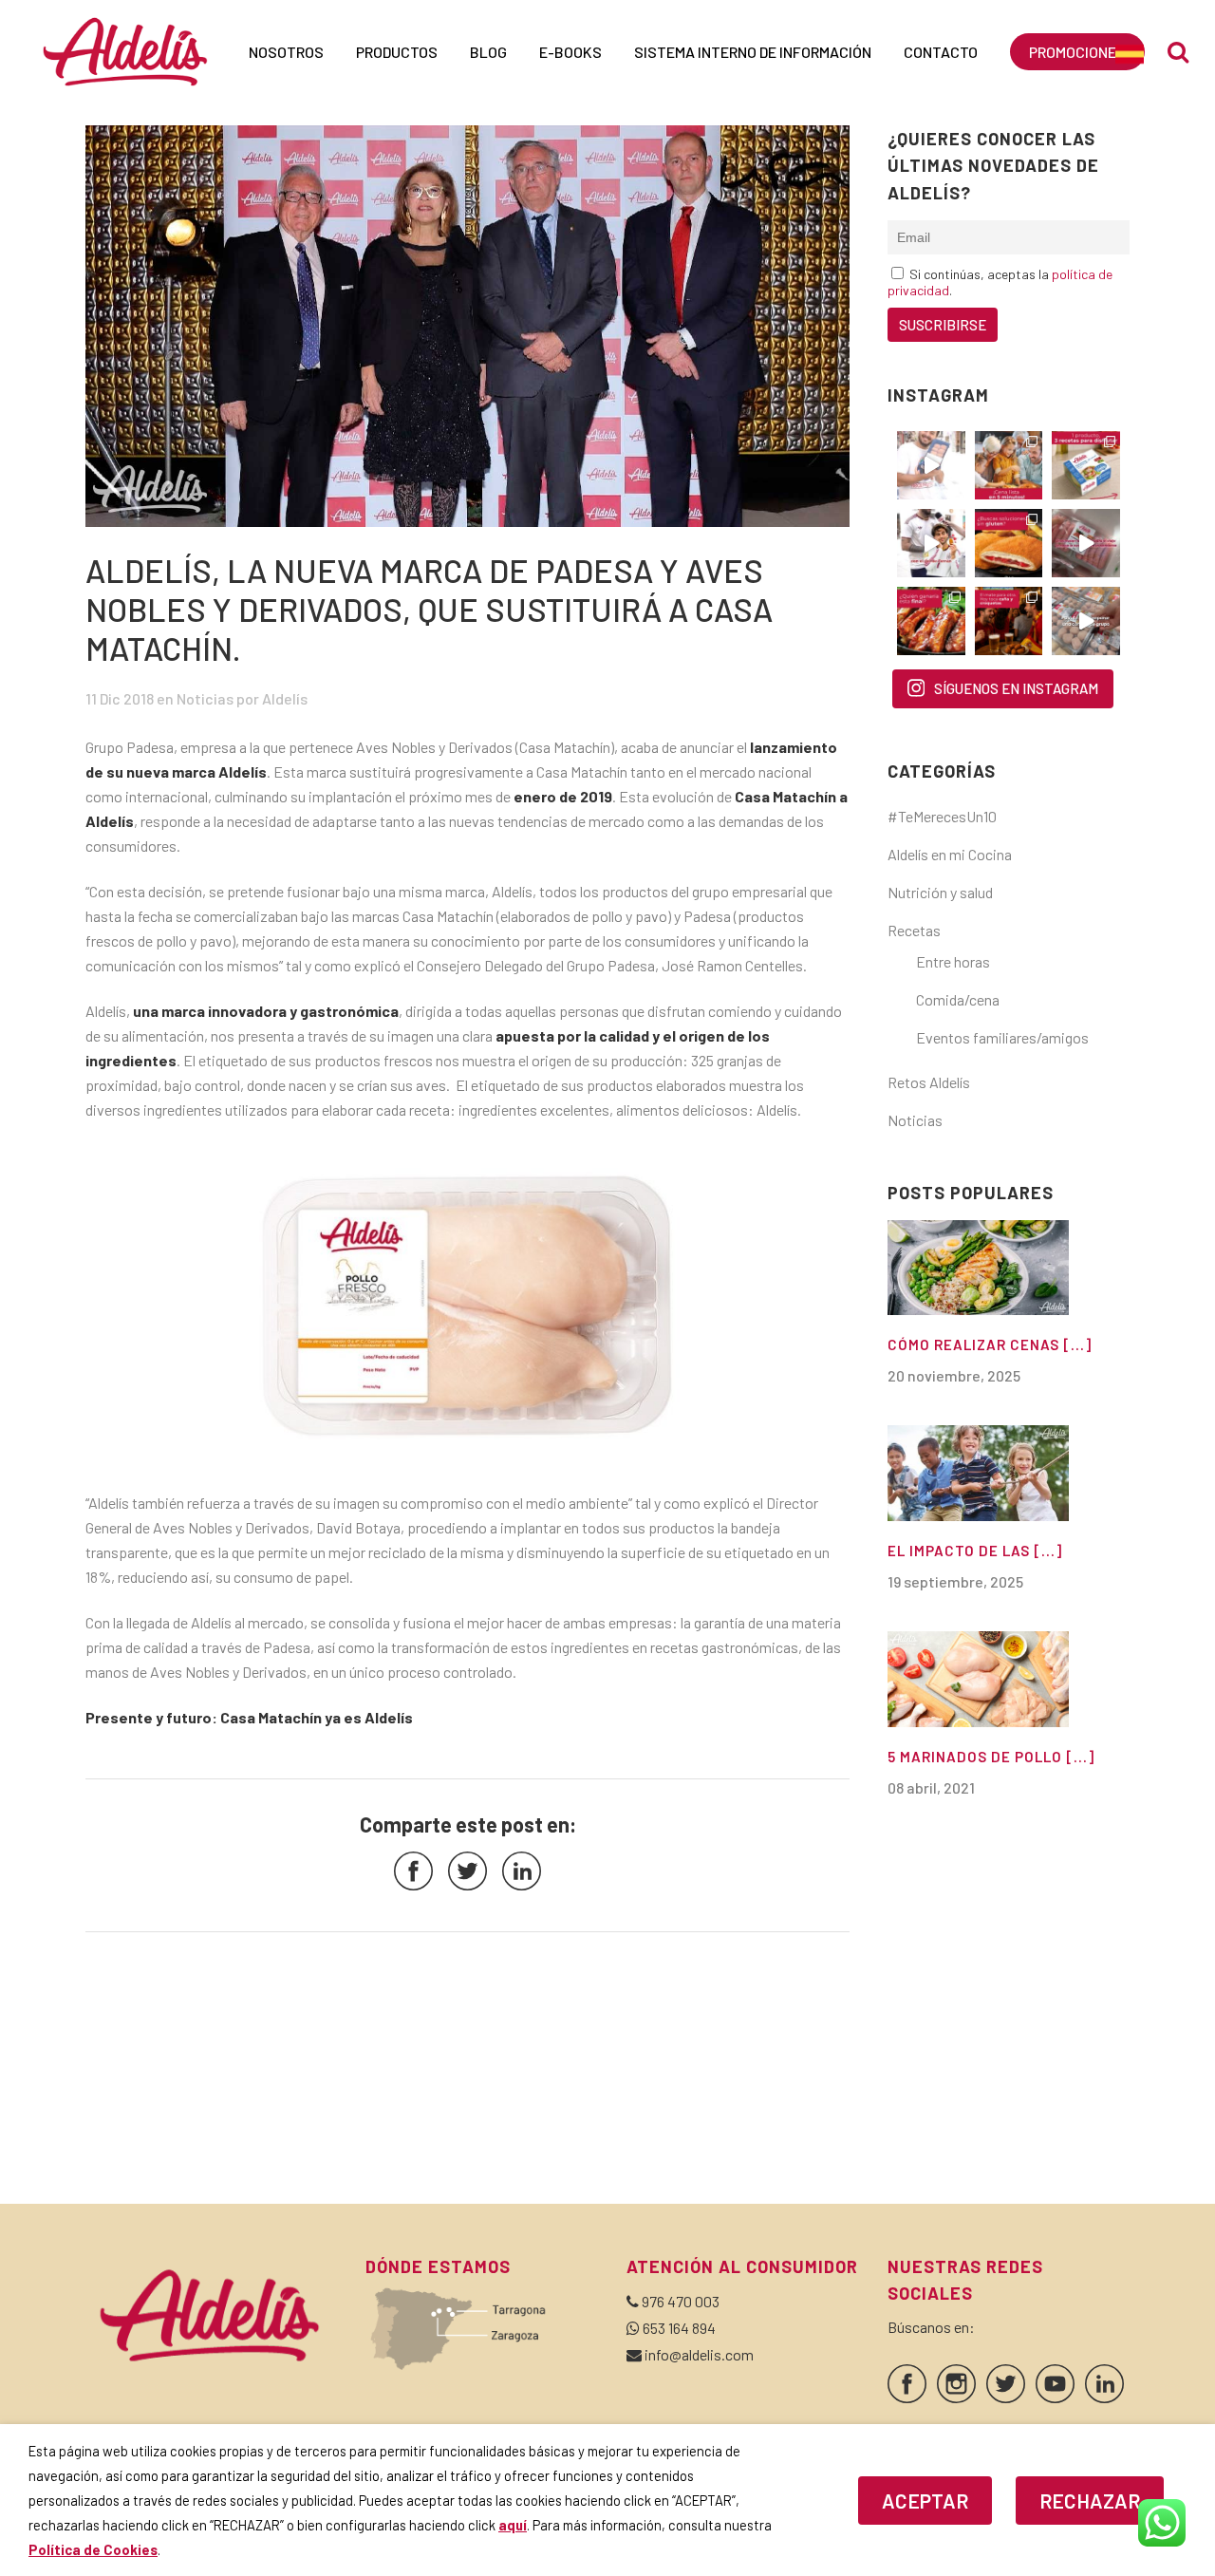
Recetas (914, 930)
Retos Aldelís (929, 1082)
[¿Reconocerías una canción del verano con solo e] (931, 465)
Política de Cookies (93, 2549)
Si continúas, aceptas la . (1000, 282)
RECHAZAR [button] (1090, 2501)
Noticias (205, 698)
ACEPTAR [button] (925, 2501)
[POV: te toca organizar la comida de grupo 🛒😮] (1086, 621)
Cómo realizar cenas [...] (990, 1344)
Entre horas (953, 961)
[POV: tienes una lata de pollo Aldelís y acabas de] (1086, 465)
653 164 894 (679, 2328)
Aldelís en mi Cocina (950, 854)
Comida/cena (958, 999)
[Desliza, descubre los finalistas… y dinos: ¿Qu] (931, 621)
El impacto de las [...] (975, 1551)
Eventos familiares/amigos (1002, 1037)
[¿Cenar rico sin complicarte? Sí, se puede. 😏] (1009, 465)
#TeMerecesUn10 (942, 816)
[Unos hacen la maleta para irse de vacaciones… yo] (1086, 543)
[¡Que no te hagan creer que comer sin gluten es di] (1009, 543)
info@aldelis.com (699, 2354)
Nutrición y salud (940, 892)
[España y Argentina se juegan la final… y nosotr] (1009, 621)
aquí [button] (513, 2525)
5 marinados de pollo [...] (991, 1757)
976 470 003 (681, 2301)
